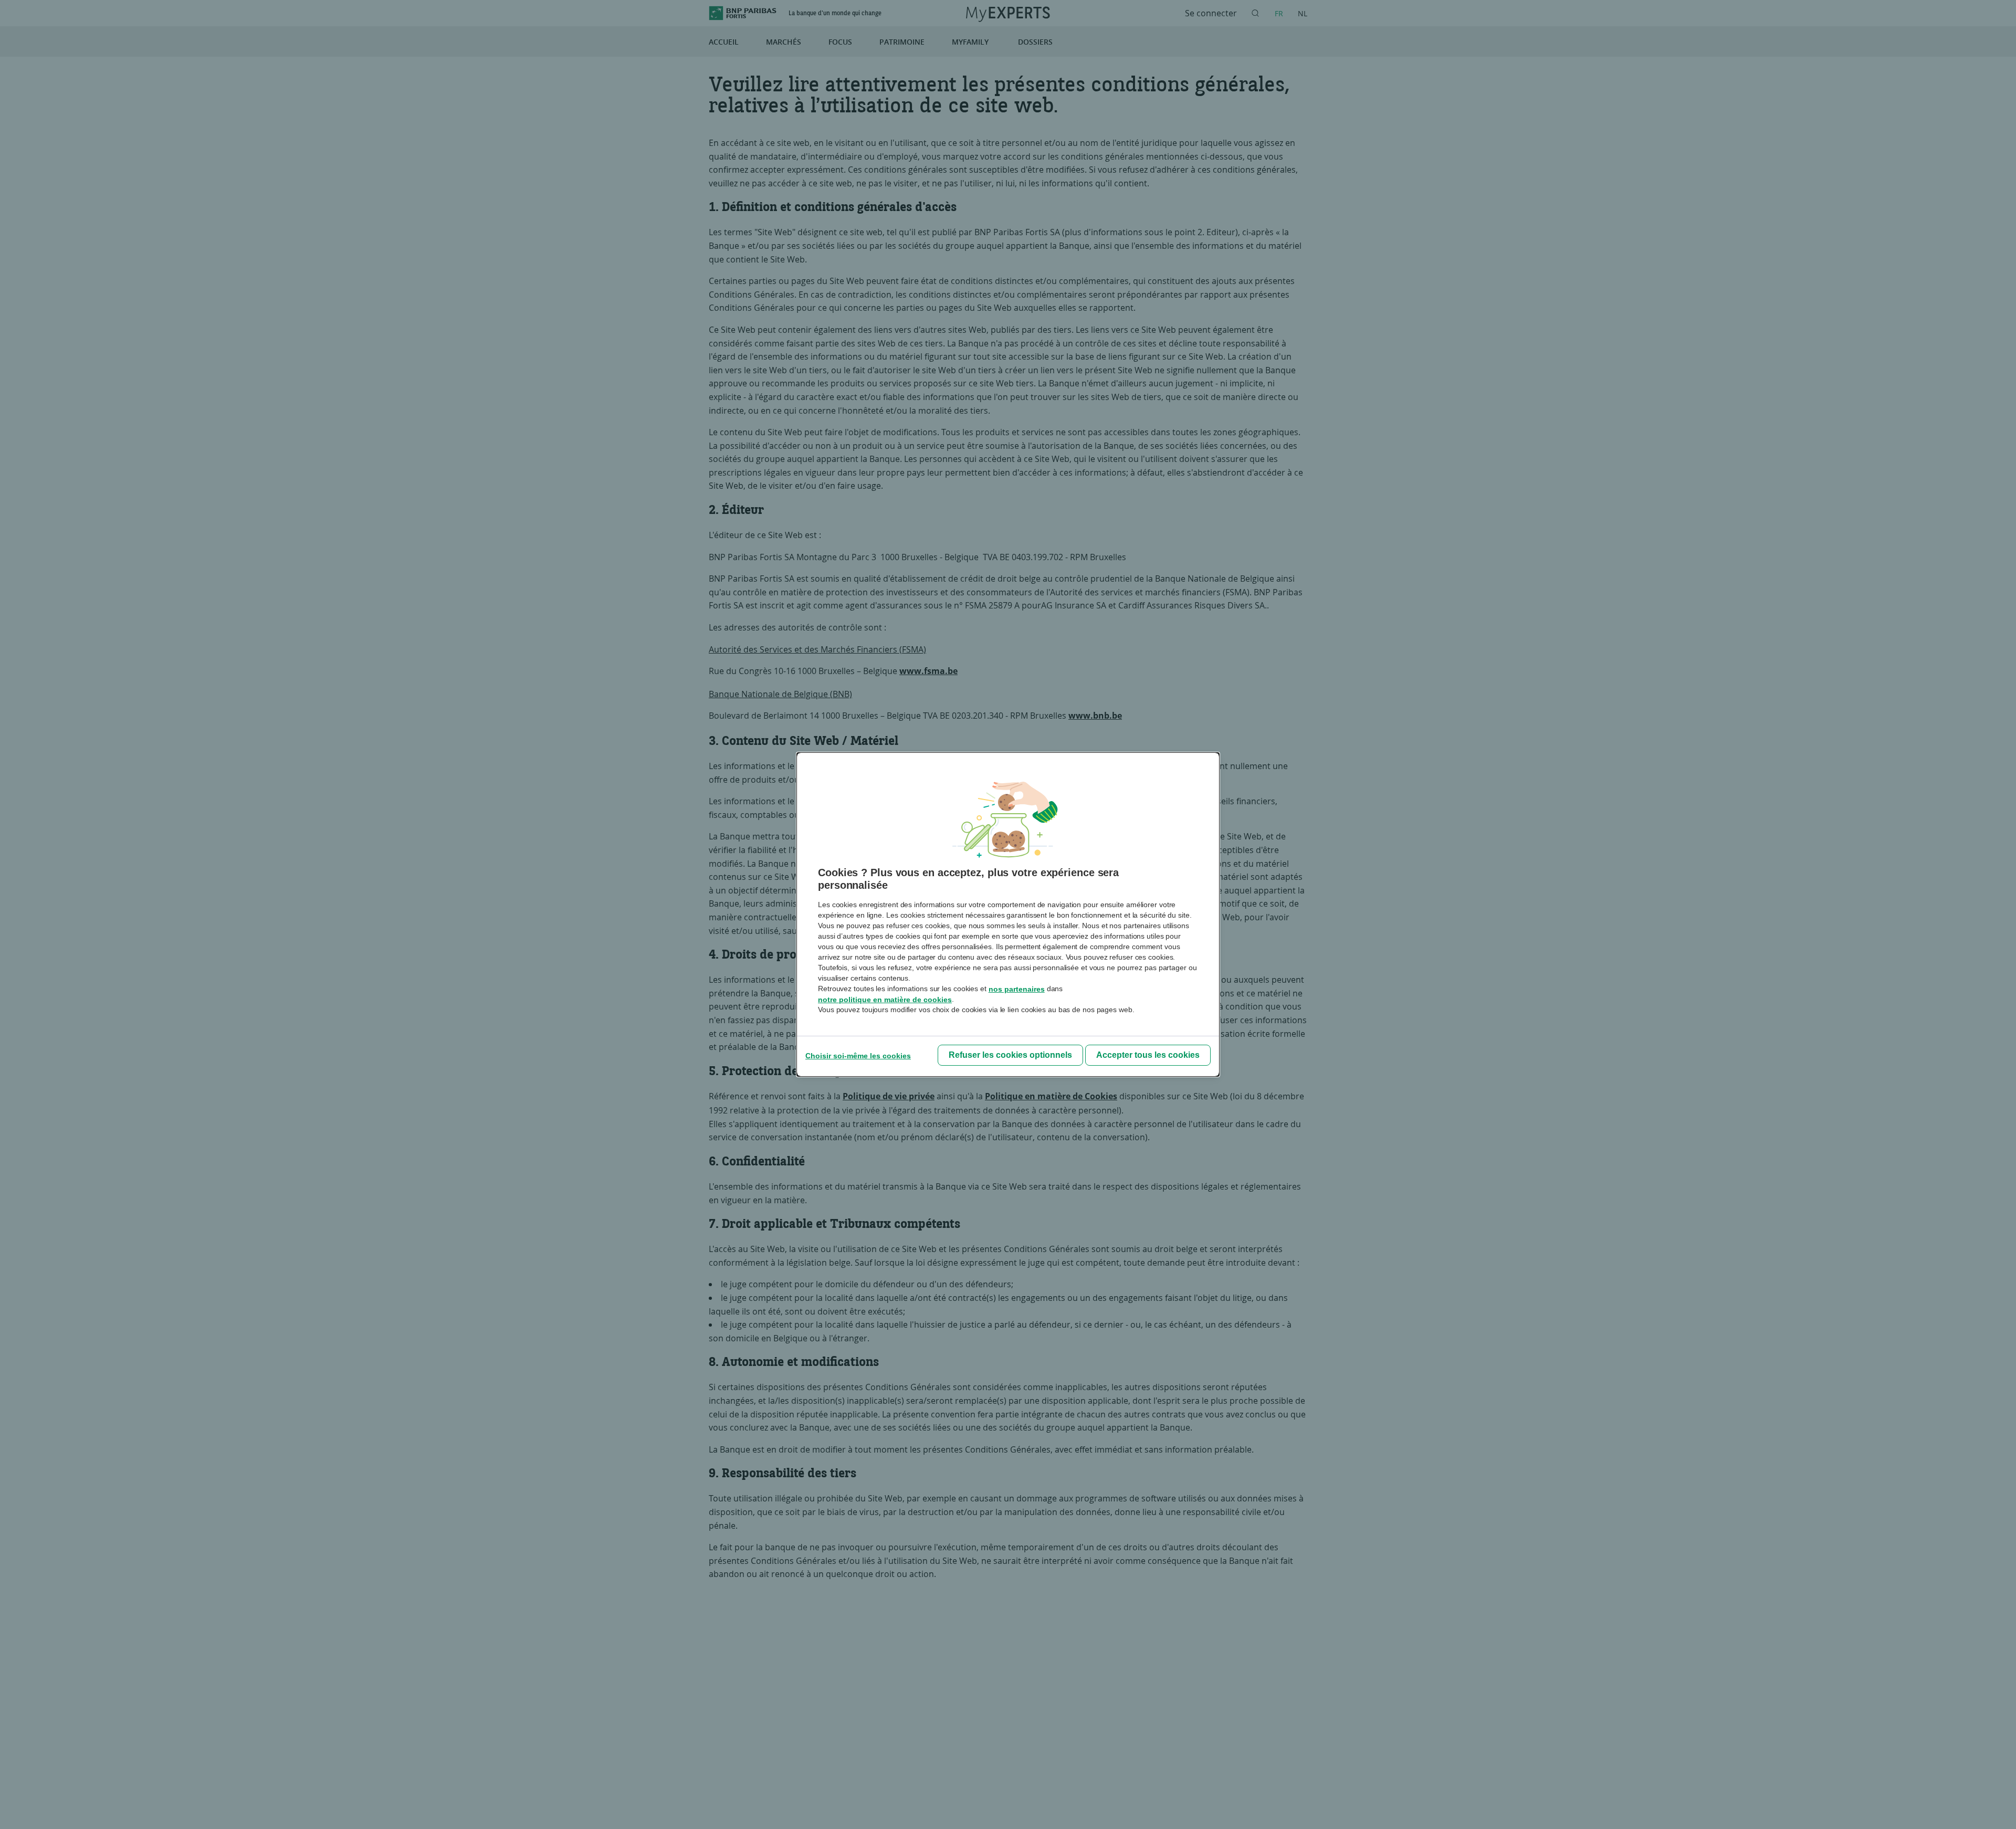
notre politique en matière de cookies (885, 1000)
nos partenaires (1017, 989)
